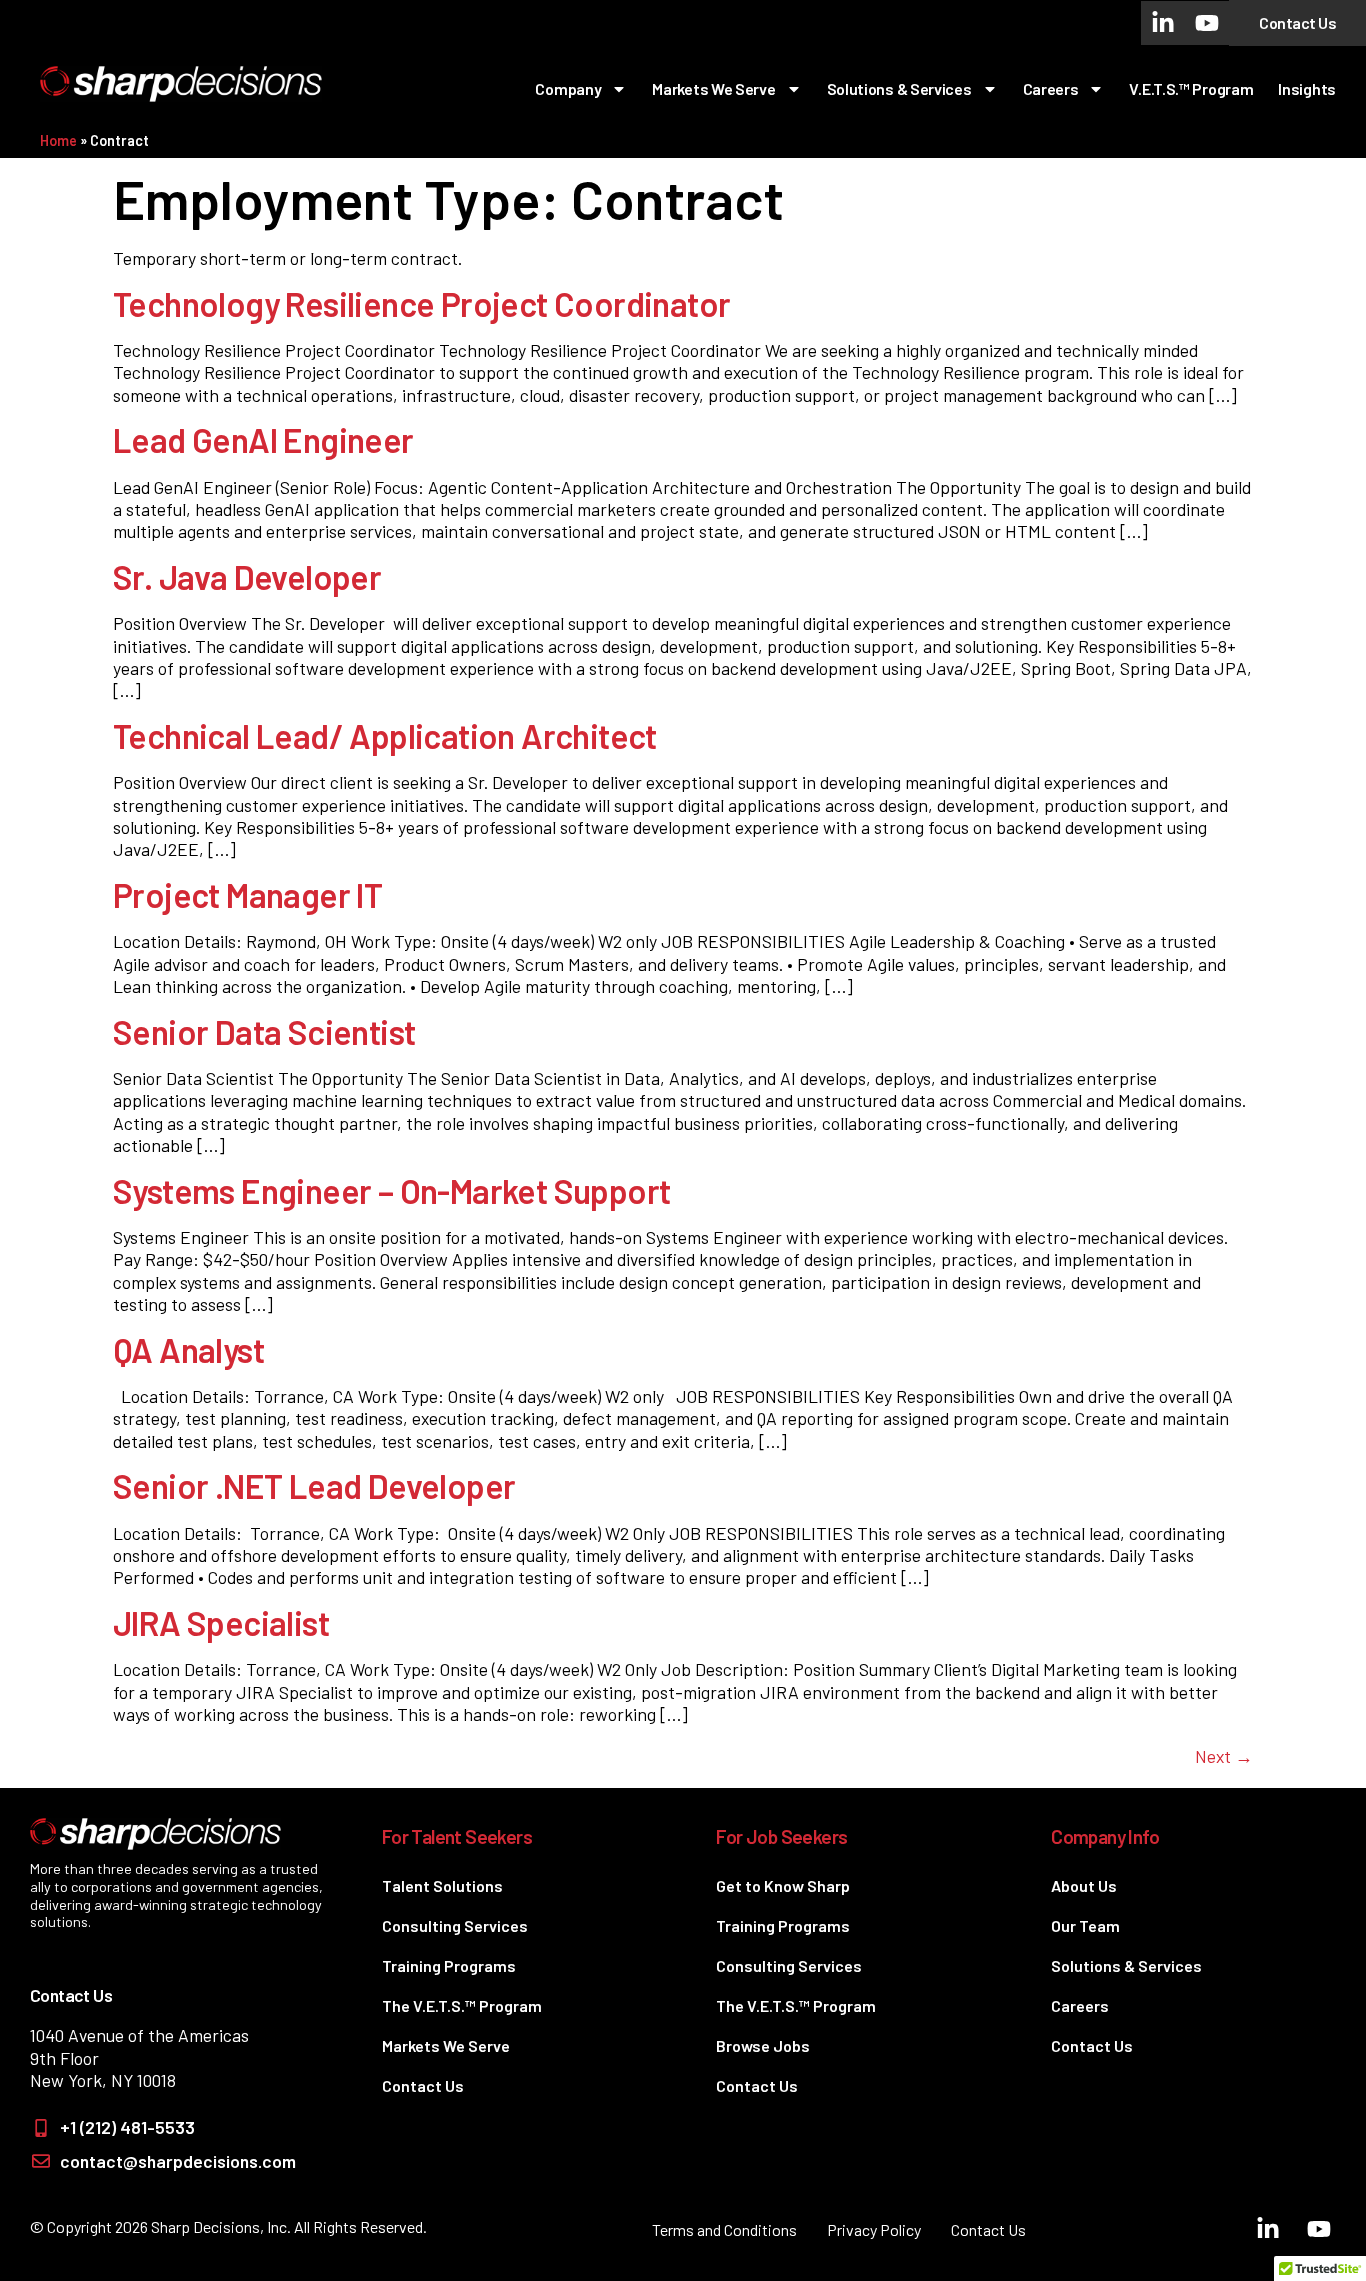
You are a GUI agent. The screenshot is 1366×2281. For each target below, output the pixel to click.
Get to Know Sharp (783, 1885)
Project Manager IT (247, 894)
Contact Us (423, 2085)
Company (568, 88)
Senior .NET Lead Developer (314, 1485)
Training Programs (449, 1965)
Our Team (1085, 1925)
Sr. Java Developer (247, 576)
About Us (1084, 1885)
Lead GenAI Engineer (263, 439)
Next (1224, 1756)
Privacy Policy (874, 2229)
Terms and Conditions (724, 2229)
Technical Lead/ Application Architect (385, 735)
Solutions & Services (899, 88)
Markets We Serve (713, 88)
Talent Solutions (442, 1885)
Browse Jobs (763, 2045)
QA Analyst (188, 1349)
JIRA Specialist (221, 1622)
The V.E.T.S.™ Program (462, 2005)
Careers (1051, 88)
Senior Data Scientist (264, 1031)
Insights (1307, 88)
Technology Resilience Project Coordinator (421, 303)
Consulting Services (455, 1925)
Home (58, 140)
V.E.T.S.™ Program (1191, 88)
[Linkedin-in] (1163, 23)
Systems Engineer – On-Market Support (391, 1190)
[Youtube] (1207, 23)
